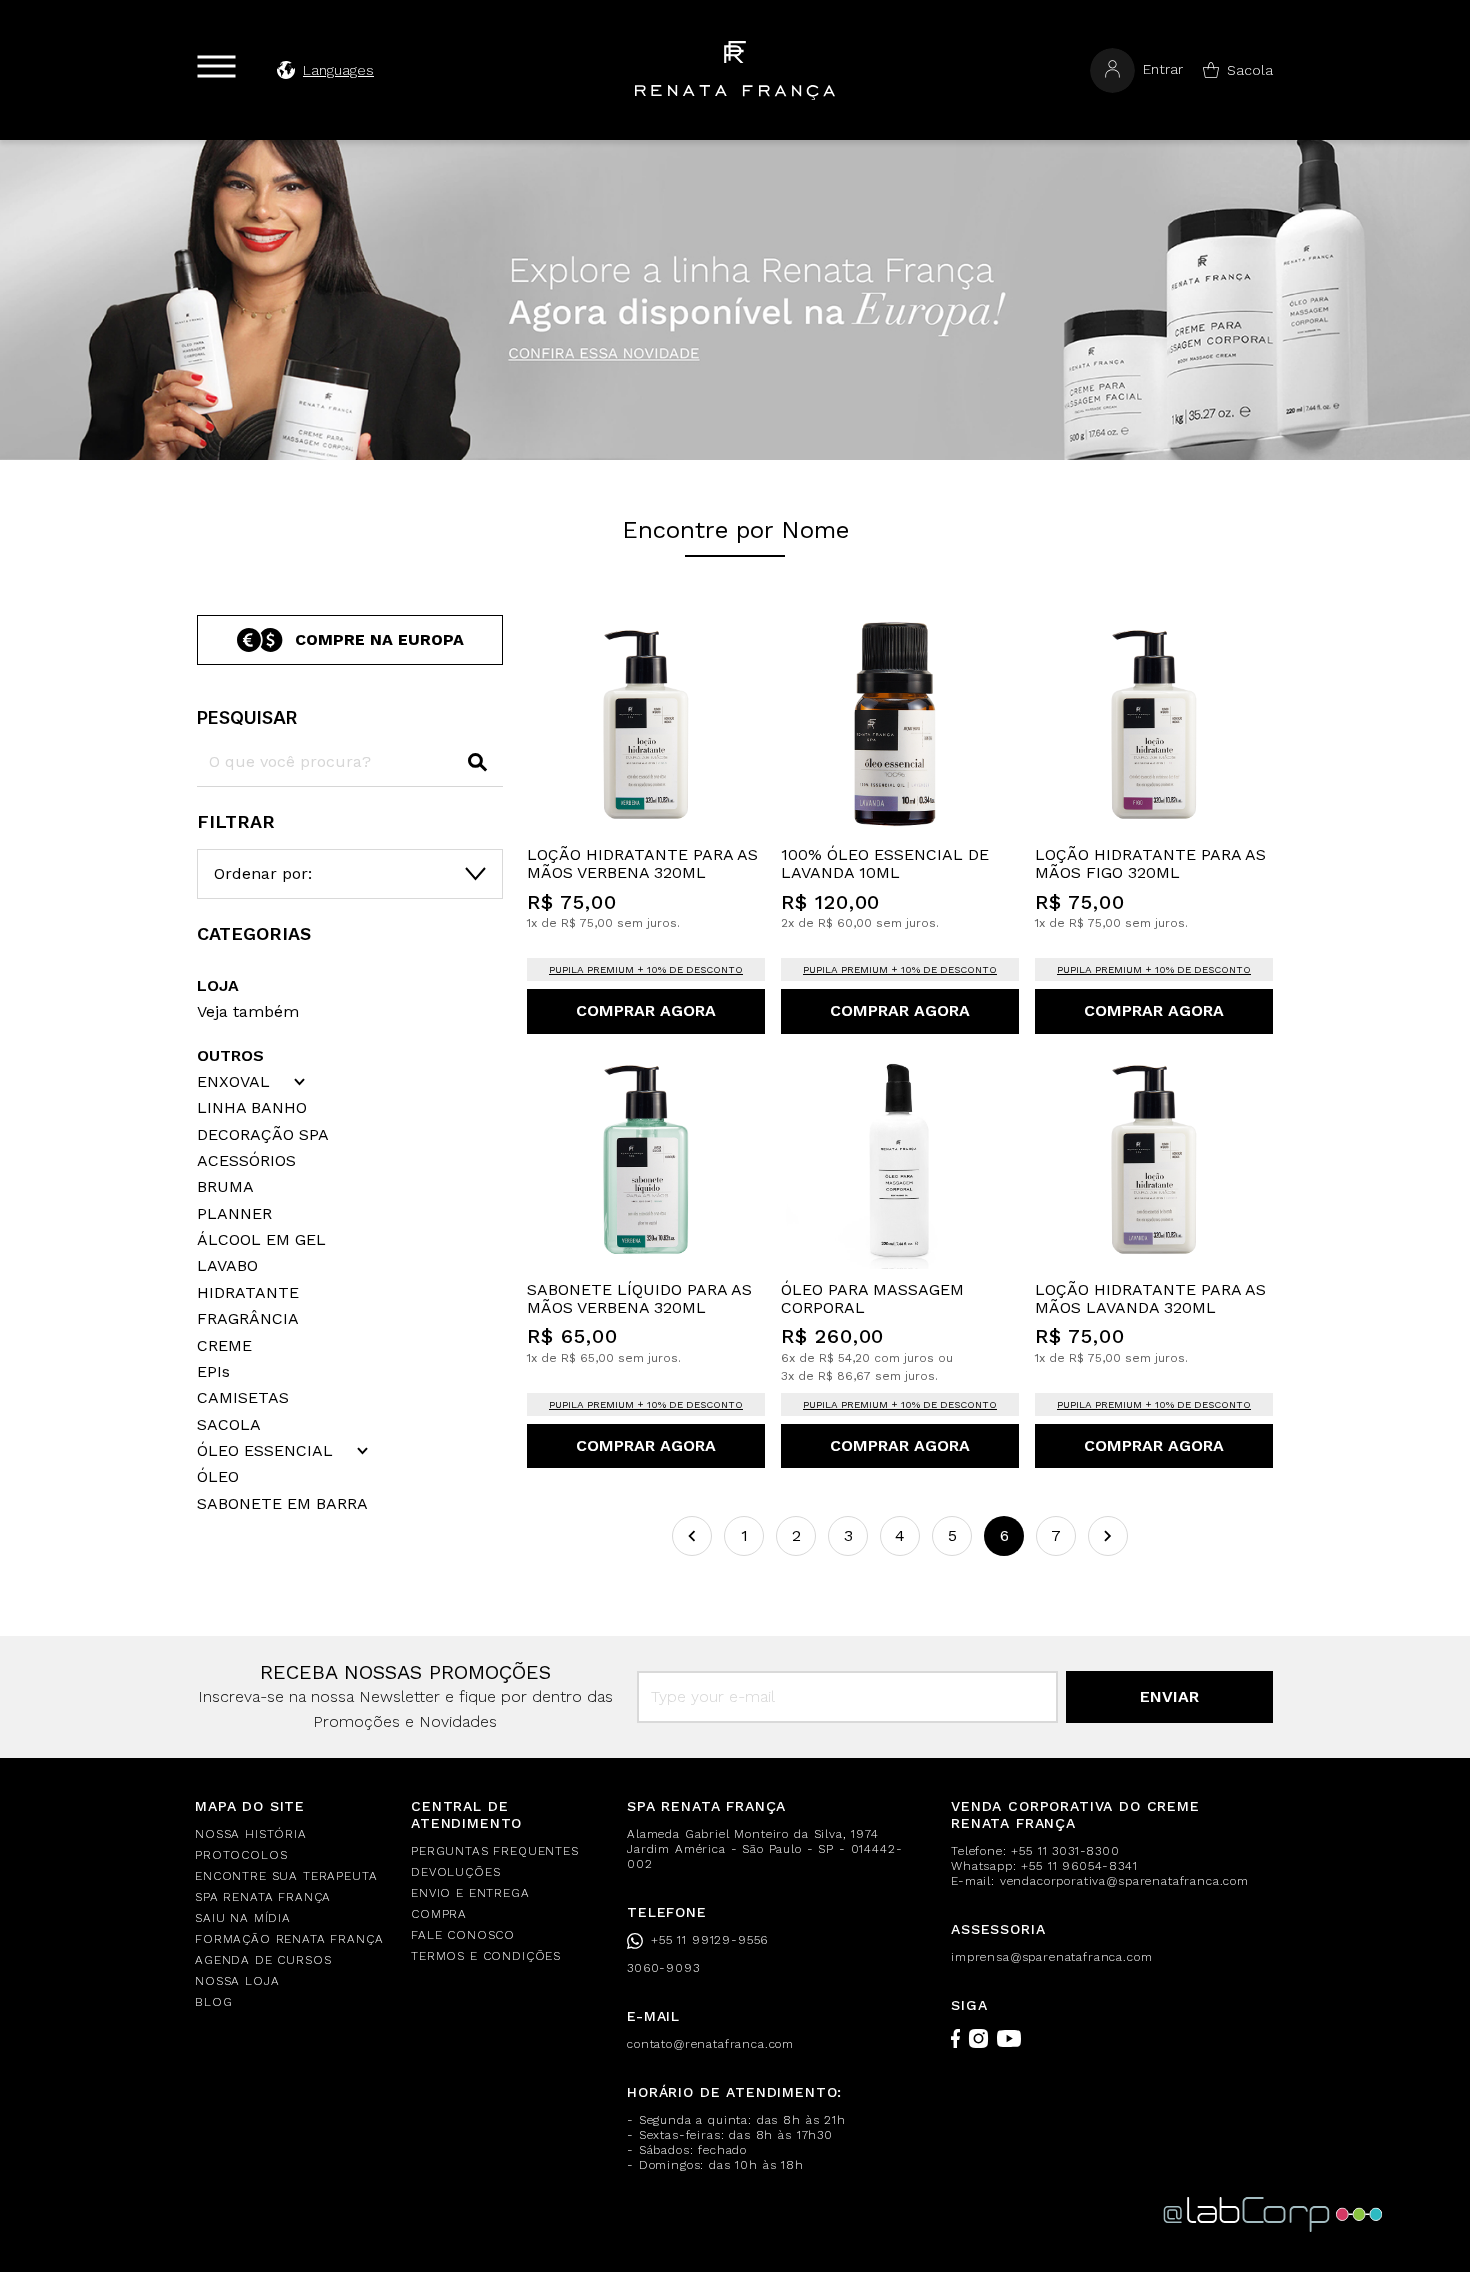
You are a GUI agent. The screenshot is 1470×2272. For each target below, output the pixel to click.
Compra (439, 1914)
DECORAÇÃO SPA (263, 1135)
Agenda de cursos (263, 1960)
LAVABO (227, 1266)
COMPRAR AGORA (646, 1010)
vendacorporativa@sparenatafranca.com (1124, 1881)
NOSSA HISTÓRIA (251, 1834)
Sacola (1250, 70)
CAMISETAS (243, 1398)
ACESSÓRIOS (246, 1161)
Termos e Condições (486, 1956)
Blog (213, 2002)
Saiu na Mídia (243, 1918)
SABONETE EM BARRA (282, 1504)
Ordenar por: (263, 873)
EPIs (213, 1372)
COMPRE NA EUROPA (379, 639)
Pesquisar (247, 717)
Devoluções (455, 1872)
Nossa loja (237, 1981)
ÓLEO (218, 1477)
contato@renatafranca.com (710, 2044)
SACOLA (229, 1425)
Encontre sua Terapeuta (286, 1876)
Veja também (248, 1011)
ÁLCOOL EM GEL (261, 1240)
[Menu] (216, 66)
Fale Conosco (463, 1935)
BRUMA (225, 1187)
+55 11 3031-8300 (1065, 1851)
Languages (338, 70)
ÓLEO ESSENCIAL (265, 1451)
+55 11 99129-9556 (709, 1940)
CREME (224, 1346)
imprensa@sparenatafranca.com (1052, 1957)
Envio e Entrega (470, 1893)
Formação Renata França (289, 1939)
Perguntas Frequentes (495, 1851)
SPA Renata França (263, 1897)
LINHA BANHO (252, 1108)
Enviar (1169, 1696)
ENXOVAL (233, 1082)
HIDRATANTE (248, 1293)
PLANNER (234, 1214)
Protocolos (241, 1855)
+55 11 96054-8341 (1079, 1866)
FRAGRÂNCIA (248, 1319)
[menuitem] (291, 1834)
